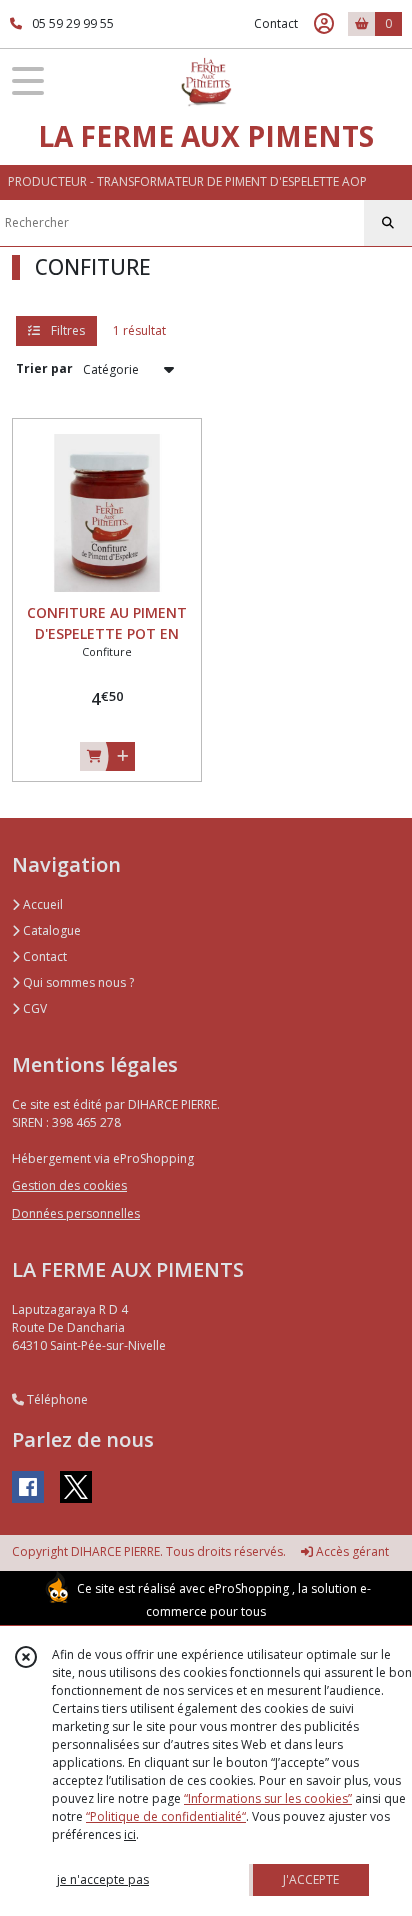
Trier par (44, 368)
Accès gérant (351, 1551)
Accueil (41, 904)
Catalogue (50, 930)
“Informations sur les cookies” (268, 1798)
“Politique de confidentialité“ (166, 1816)
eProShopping (248, 1588)
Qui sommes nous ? (77, 982)
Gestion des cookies (69, 1185)
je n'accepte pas (103, 1879)
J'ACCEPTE (311, 1879)
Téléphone (56, 1399)
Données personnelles (76, 1213)
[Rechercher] (388, 223)
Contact (276, 23)
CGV (33, 1008)
